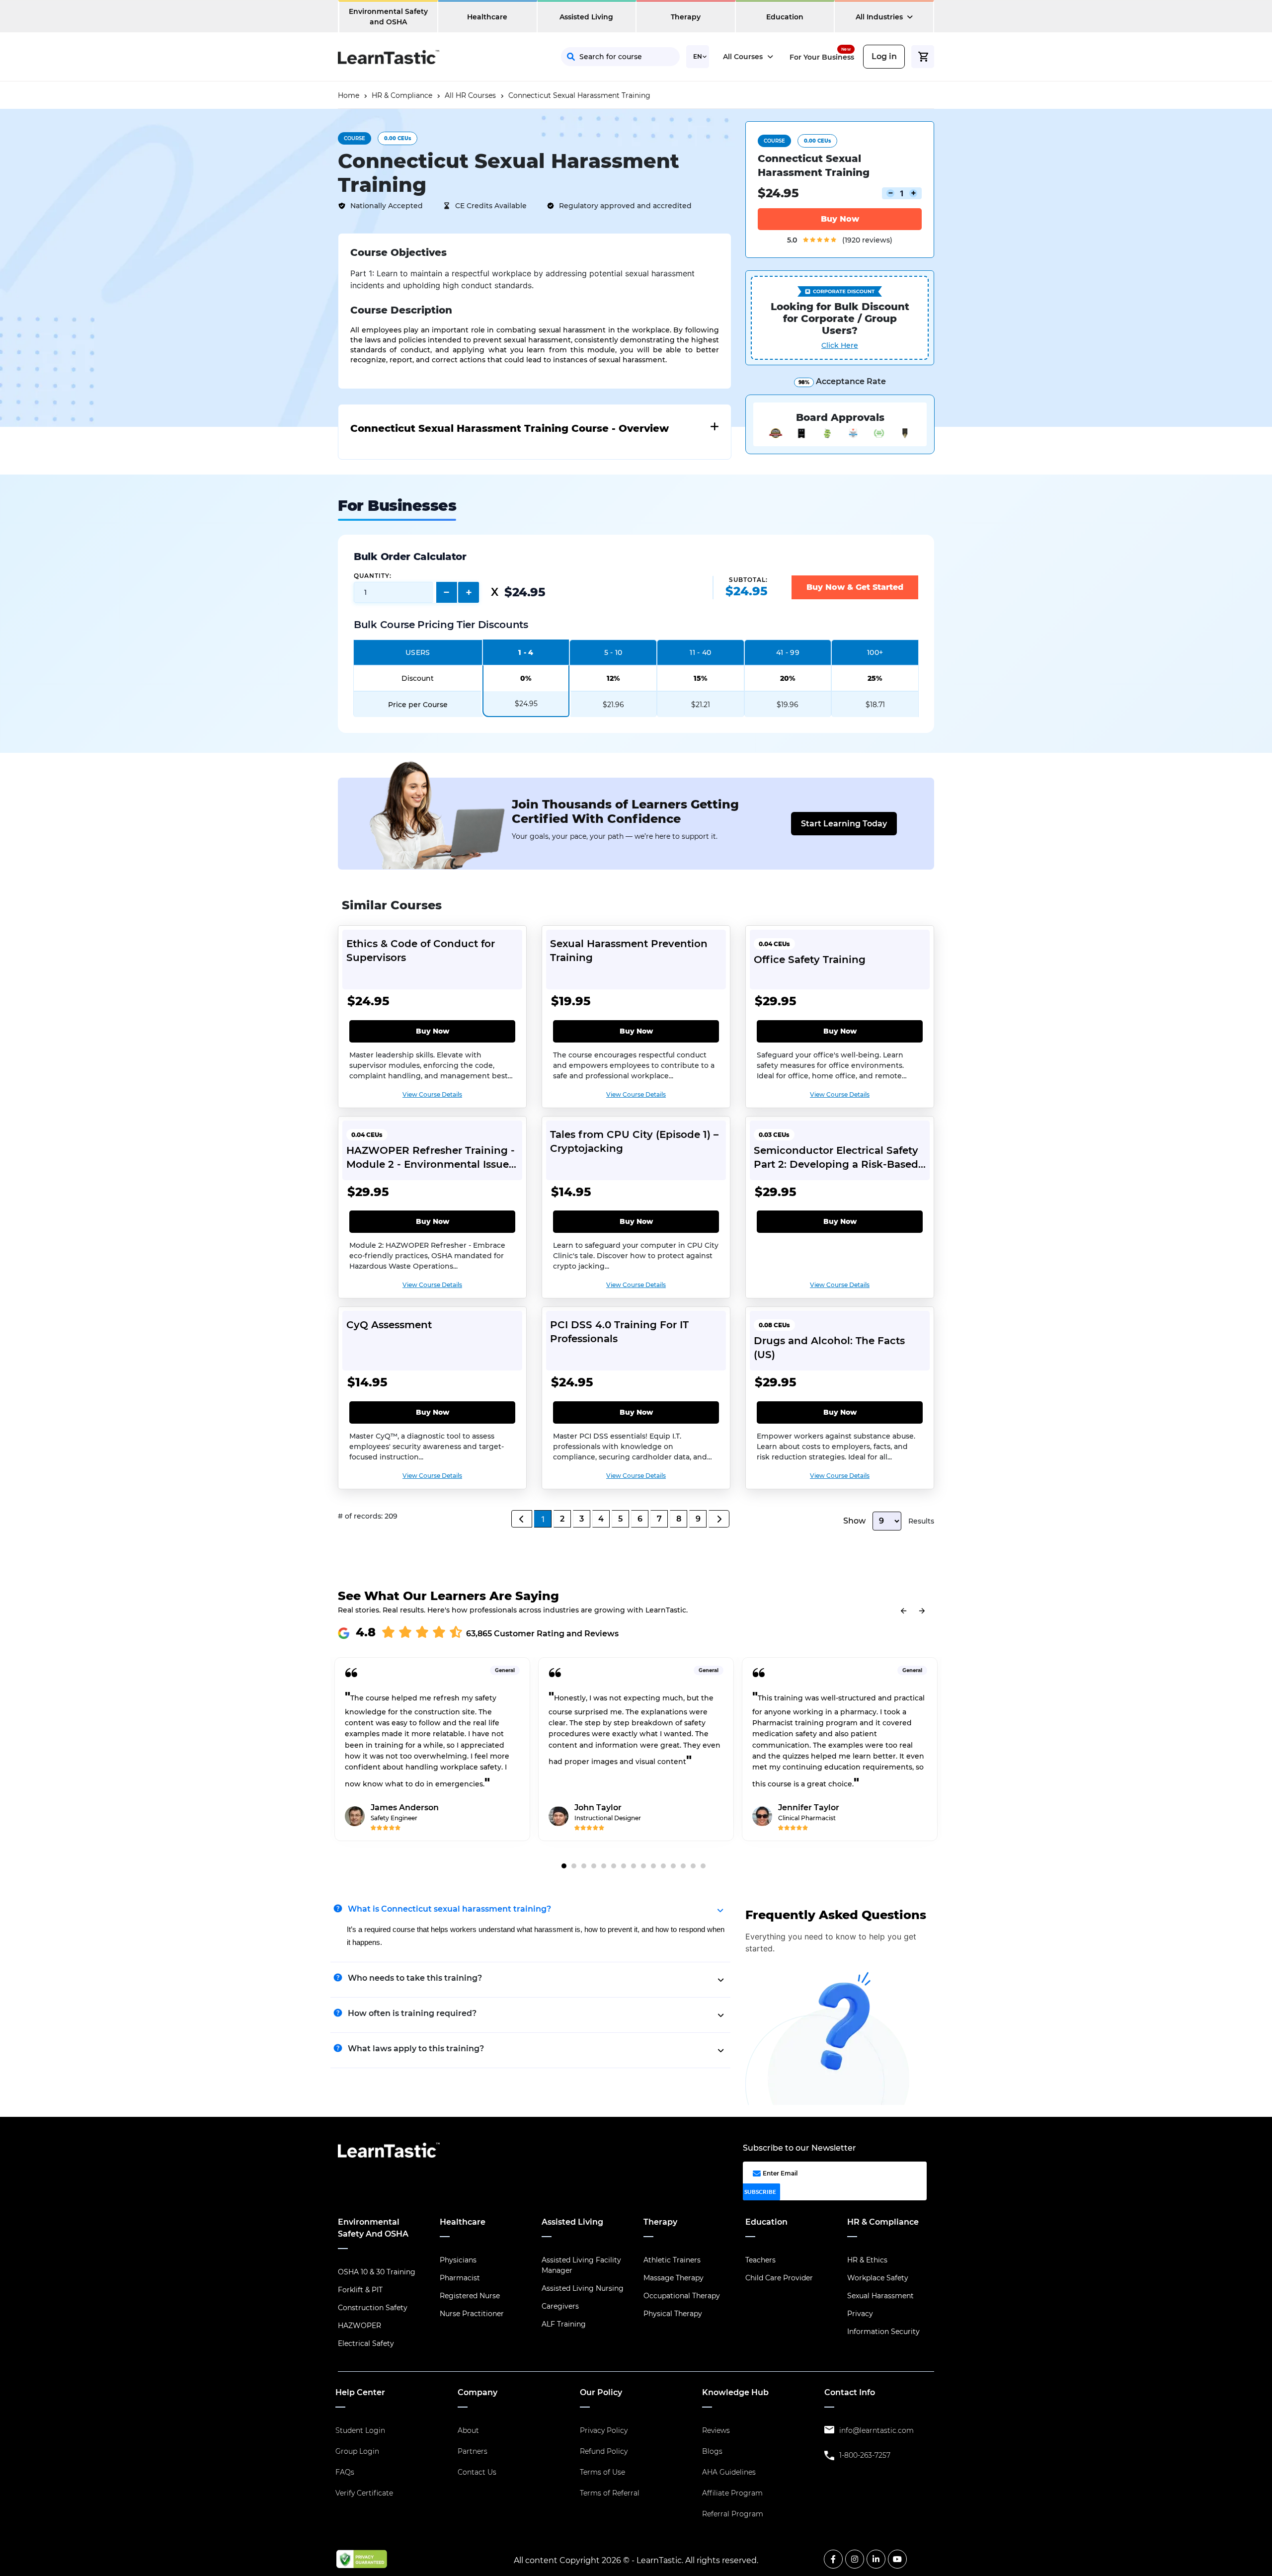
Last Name (735, 119)
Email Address (643, 163)
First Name (636, 119)
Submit (708, 208)
